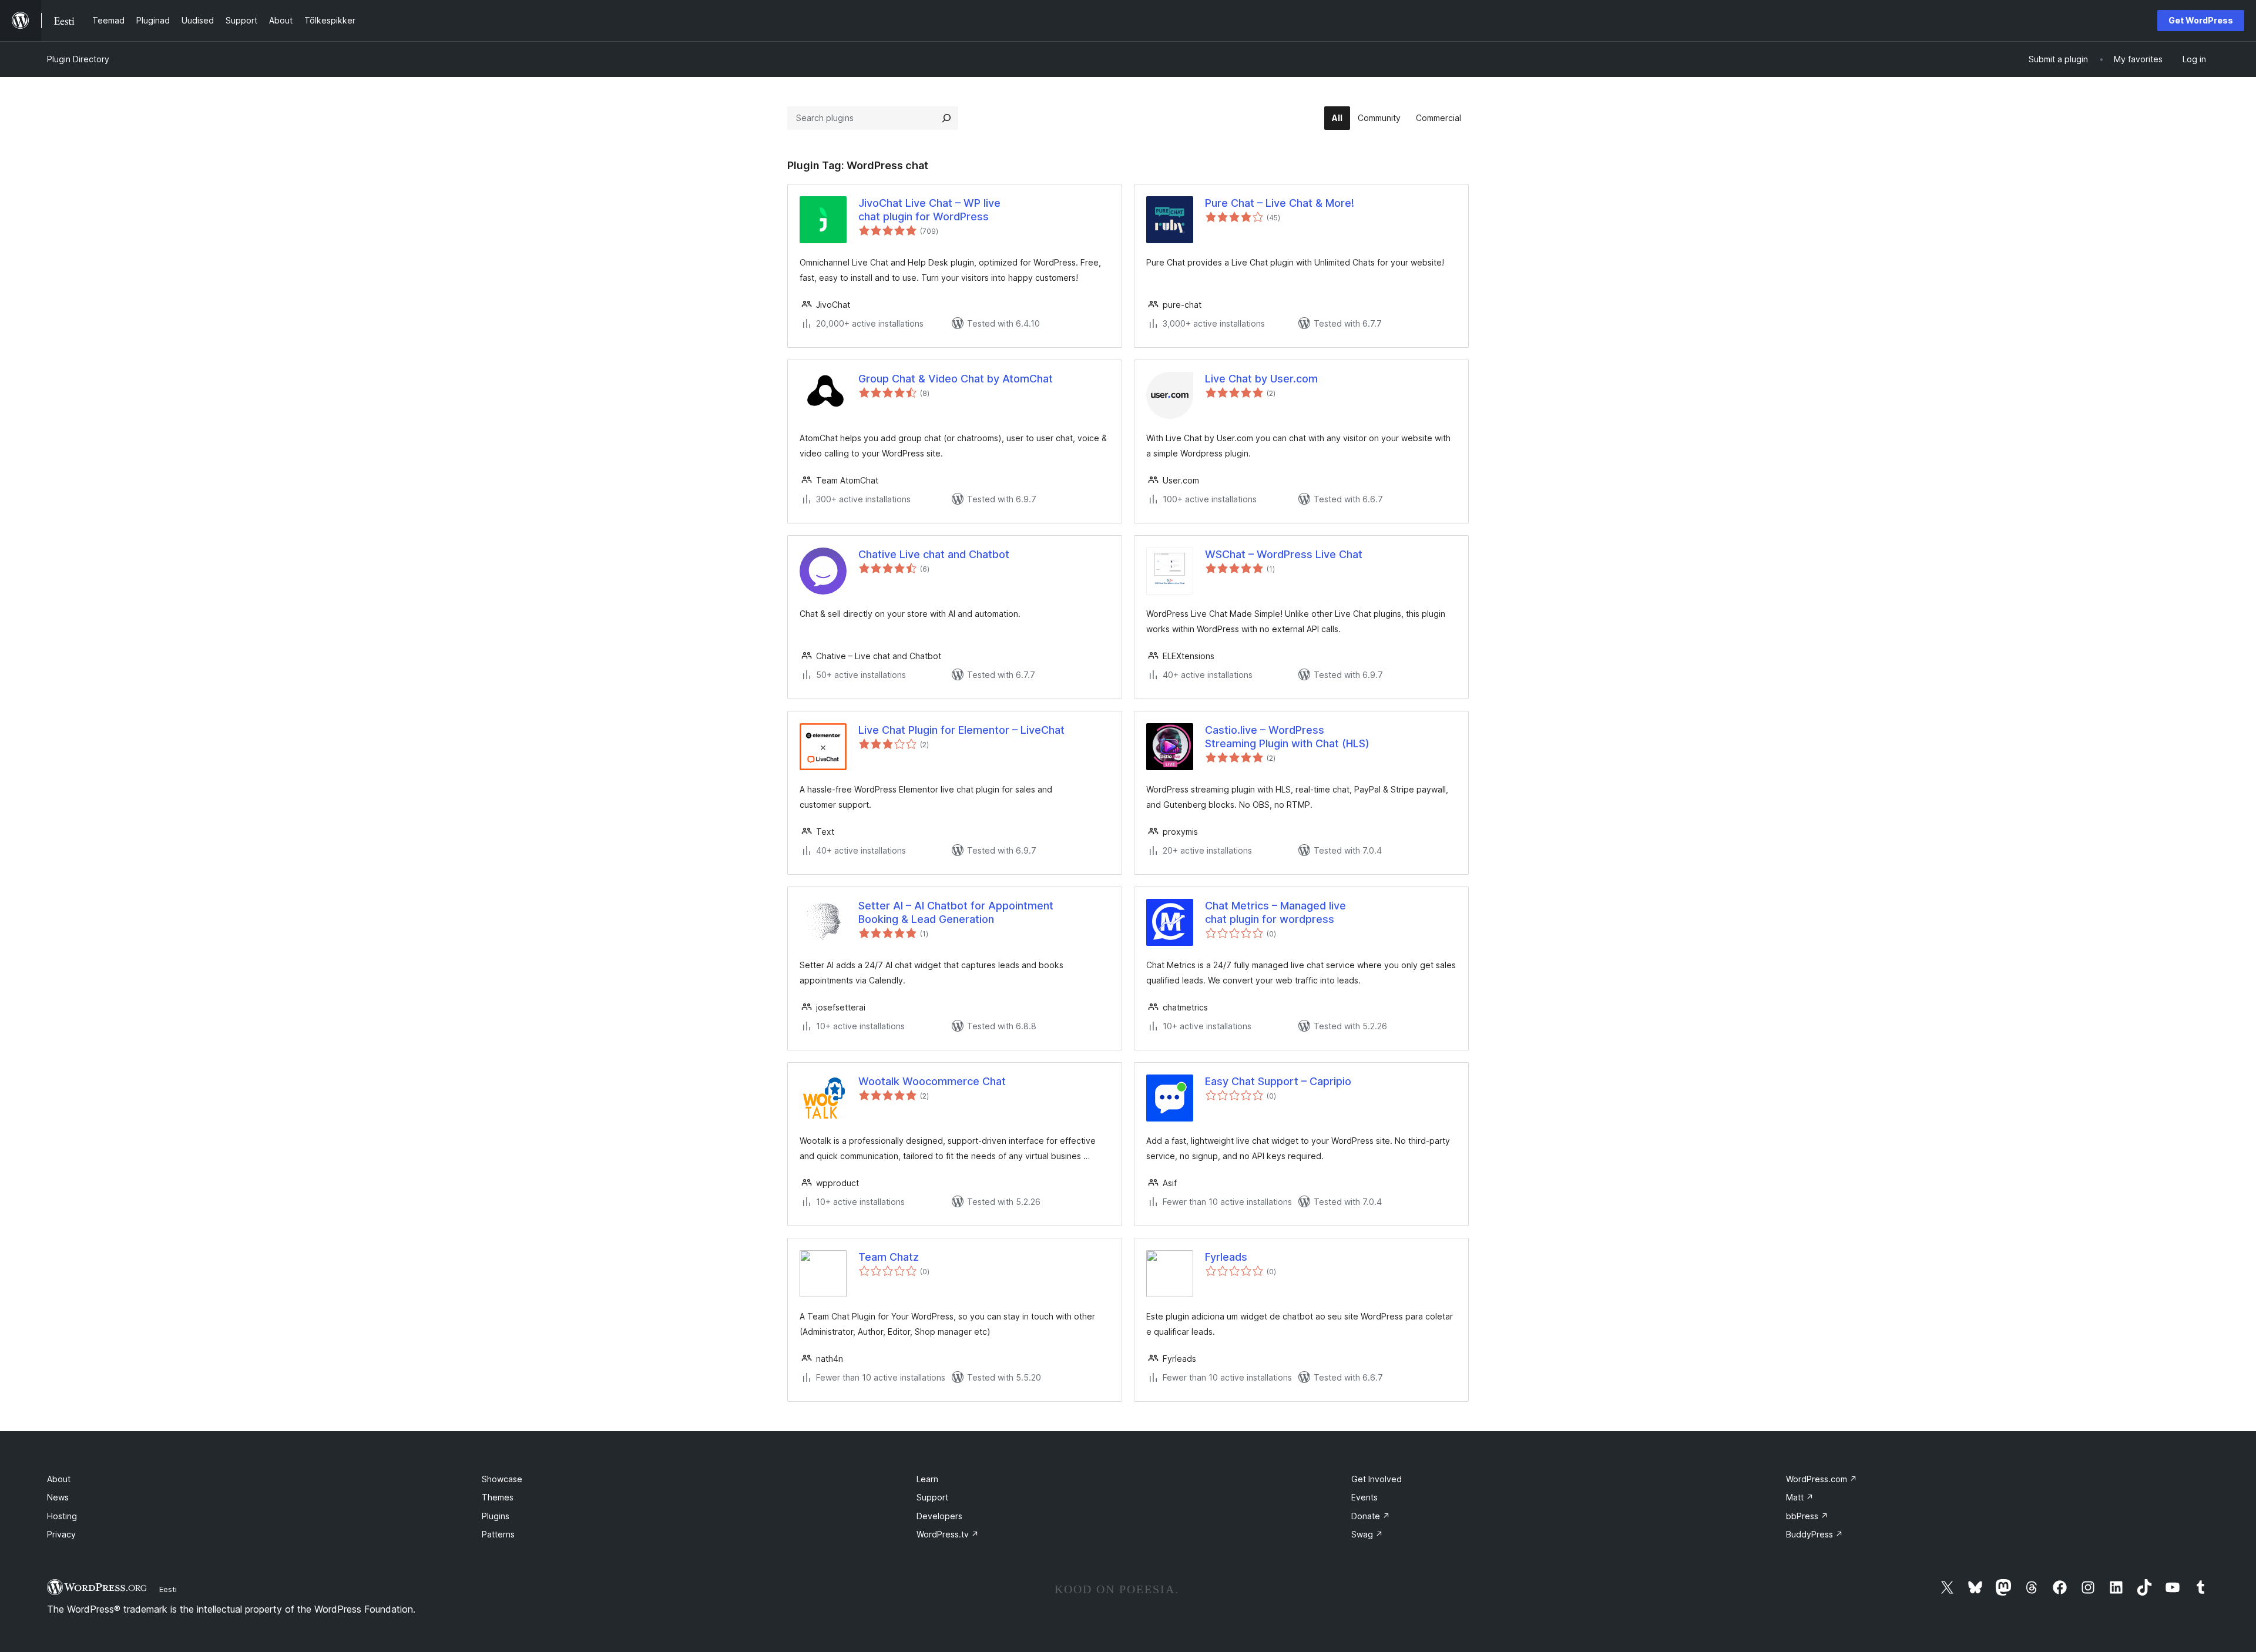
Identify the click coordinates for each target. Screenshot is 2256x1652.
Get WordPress (2201, 20)
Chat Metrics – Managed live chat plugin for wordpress (1275, 912)
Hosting (62, 1516)
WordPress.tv (948, 1534)
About (59, 1479)
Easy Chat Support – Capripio (1278, 1081)
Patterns (498, 1534)
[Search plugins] (946, 118)
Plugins (496, 1516)
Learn (927, 1479)
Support (932, 1497)
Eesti (168, 1589)
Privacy (61, 1534)
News (58, 1497)
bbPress (1807, 1516)
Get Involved (1377, 1479)
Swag (1367, 1534)
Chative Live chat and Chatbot (934, 554)
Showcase (502, 1479)
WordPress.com (1822, 1479)
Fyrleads (1226, 1257)
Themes (498, 1497)
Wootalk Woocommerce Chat (932, 1081)
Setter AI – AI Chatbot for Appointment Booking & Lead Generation (956, 912)
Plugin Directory (78, 59)
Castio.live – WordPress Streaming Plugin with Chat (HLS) (1287, 737)
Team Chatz (889, 1257)
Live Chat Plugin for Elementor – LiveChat (961, 730)
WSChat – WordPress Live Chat (1284, 554)
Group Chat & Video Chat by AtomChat (956, 379)
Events (1364, 1497)
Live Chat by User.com (1261, 379)
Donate (1371, 1516)
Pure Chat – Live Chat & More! (1280, 203)
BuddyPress (1814, 1534)
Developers (939, 1516)
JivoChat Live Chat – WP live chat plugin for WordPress (929, 210)
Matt (1800, 1497)
